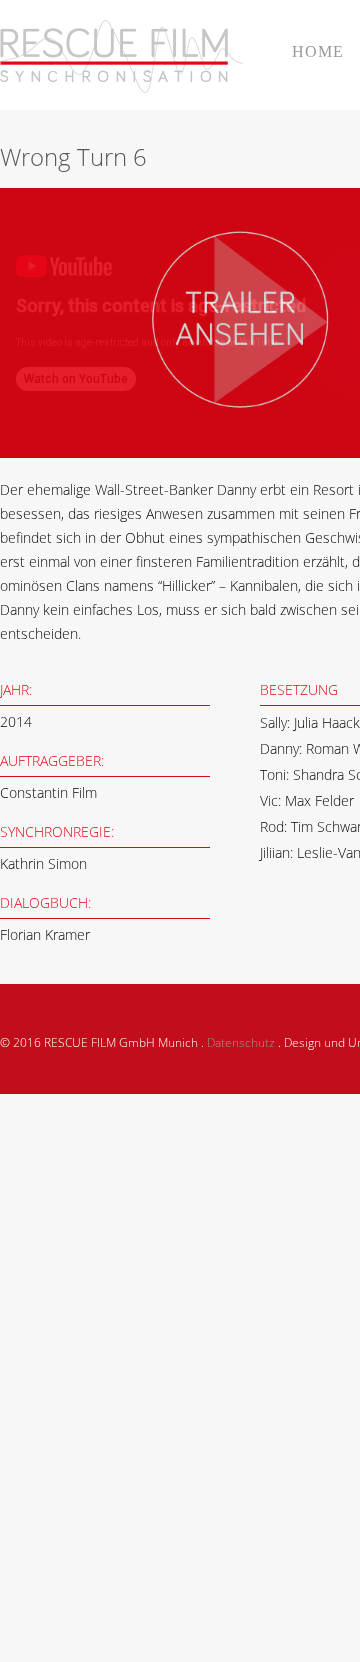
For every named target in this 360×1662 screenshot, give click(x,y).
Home (318, 51)
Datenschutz (241, 1042)
